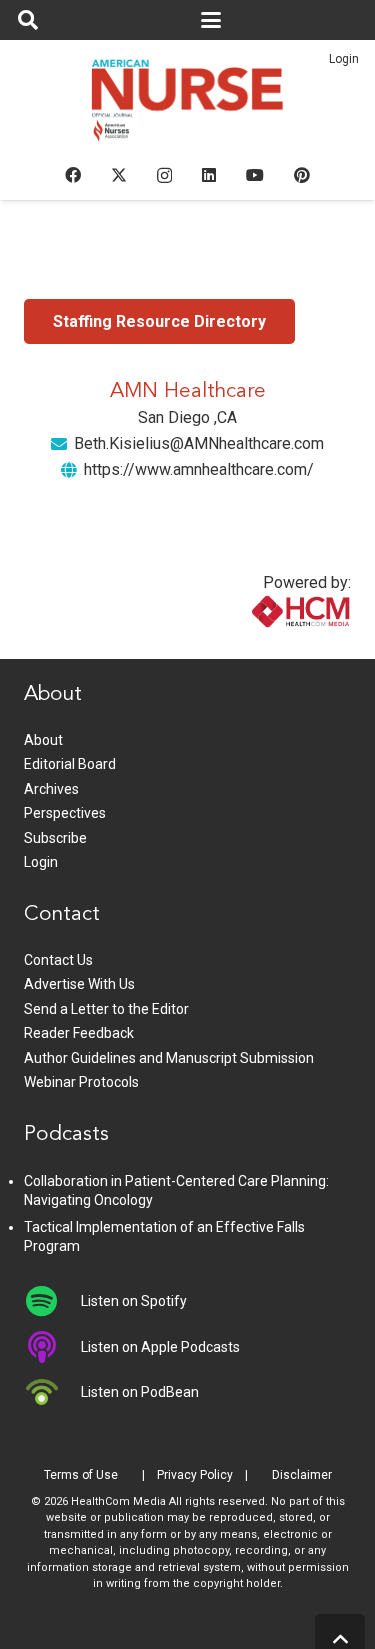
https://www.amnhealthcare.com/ (199, 469)
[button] (28, 20)
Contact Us (58, 960)
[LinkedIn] (209, 175)
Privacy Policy (195, 1475)
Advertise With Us (79, 984)
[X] (119, 175)
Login (344, 59)
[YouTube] (255, 175)
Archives (51, 789)
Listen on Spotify (134, 1301)
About (43, 740)
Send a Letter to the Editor (106, 1009)
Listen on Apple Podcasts (160, 1347)
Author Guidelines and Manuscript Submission (169, 1058)
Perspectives (65, 813)
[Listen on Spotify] (52, 1301)
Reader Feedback (79, 1033)
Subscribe (55, 838)
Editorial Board (70, 764)
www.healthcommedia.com (258, 646)
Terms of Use (81, 1475)
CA (227, 417)
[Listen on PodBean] (52, 1392)
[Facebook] (73, 175)
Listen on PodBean (140, 1392)
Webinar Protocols (81, 1082)
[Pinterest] (302, 175)
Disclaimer (302, 1475)
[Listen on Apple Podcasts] (52, 1347)
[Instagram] (164, 176)
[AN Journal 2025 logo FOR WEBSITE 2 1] (187, 106)
